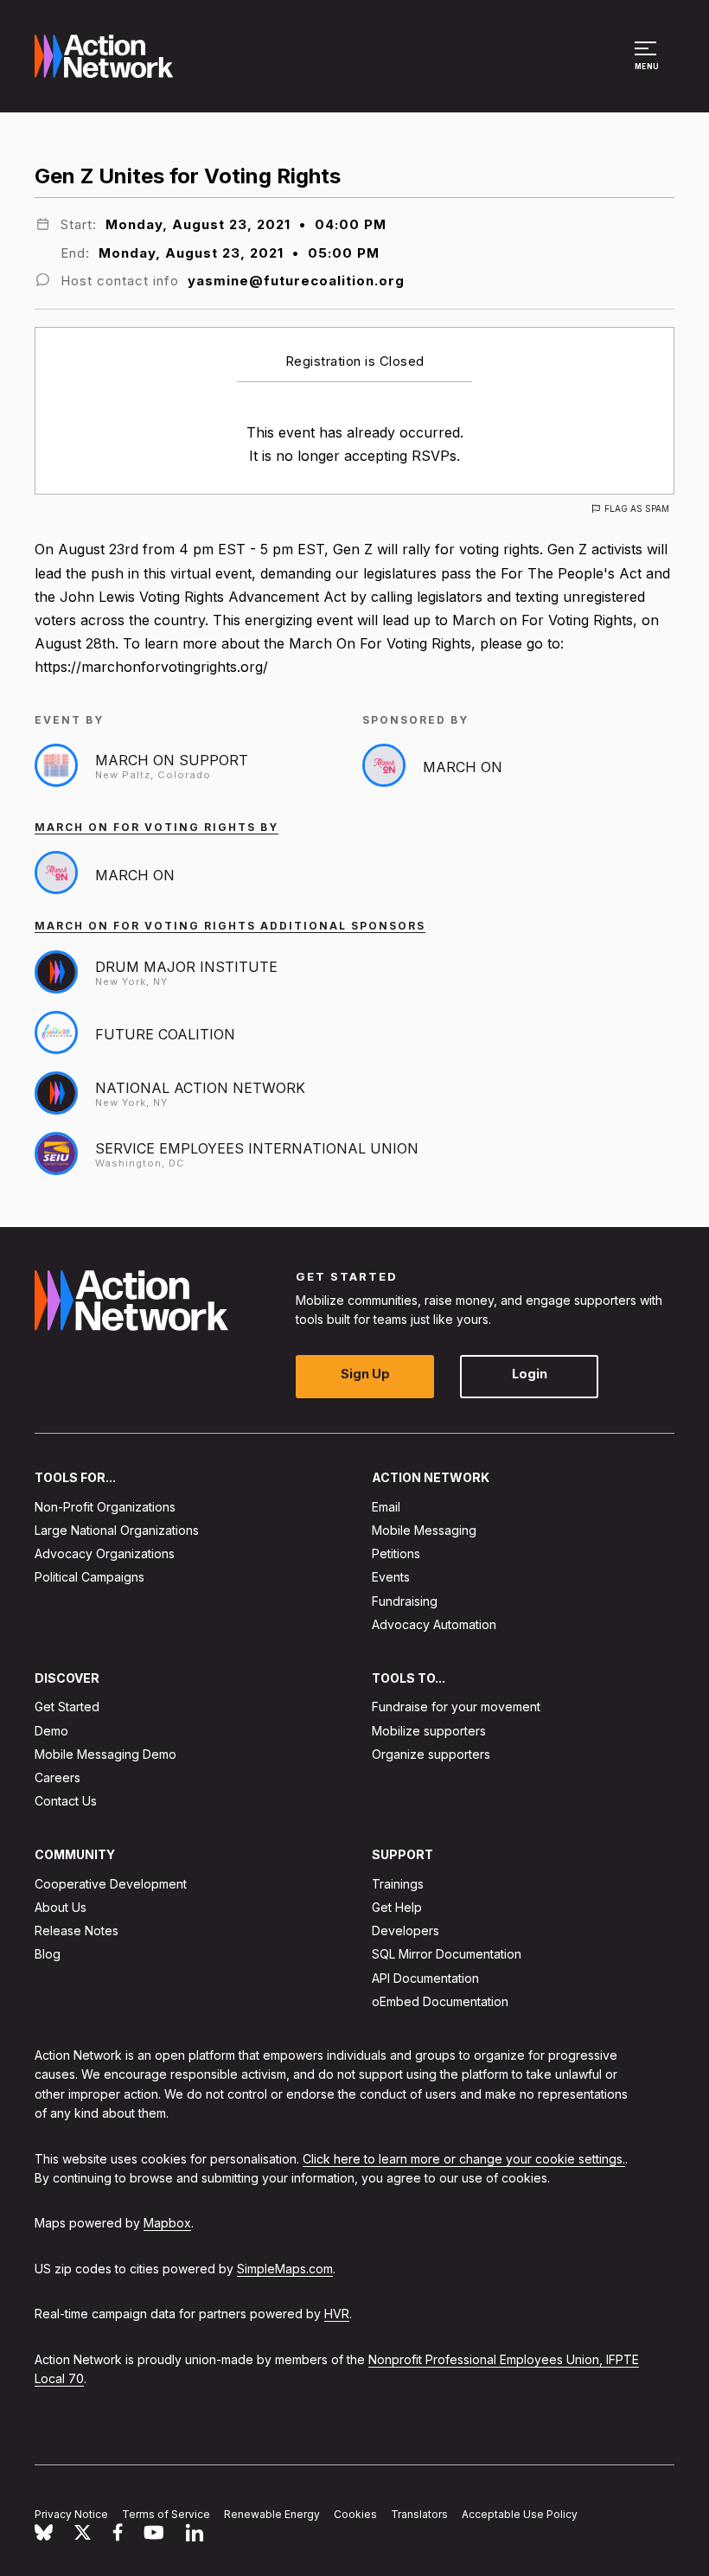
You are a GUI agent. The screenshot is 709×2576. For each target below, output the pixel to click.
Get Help (397, 1907)
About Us (61, 1907)
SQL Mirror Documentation (447, 1954)
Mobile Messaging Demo (105, 1754)
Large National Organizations (117, 1530)
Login (530, 1374)
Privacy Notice (71, 2514)
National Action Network (200, 1088)
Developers (406, 1930)
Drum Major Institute (186, 967)
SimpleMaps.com (285, 2269)
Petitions (396, 1553)
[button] (648, 64)
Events (391, 1577)
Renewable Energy (272, 2514)
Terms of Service (166, 2514)
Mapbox (167, 2223)
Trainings (398, 1884)
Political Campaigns (89, 1577)
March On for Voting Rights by (156, 827)
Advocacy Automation (434, 1624)
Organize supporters (431, 1754)
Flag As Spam (637, 508)
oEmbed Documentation (440, 2001)
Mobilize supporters (429, 1730)
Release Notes (77, 1930)
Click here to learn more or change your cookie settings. (464, 2158)
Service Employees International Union (257, 1148)
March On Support (172, 760)
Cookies (355, 2514)
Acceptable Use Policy (520, 2514)
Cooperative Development (111, 1884)
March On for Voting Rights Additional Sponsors (230, 926)
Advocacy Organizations (105, 1553)
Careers (57, 1777)
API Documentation (425, 1977)
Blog (48, 1954)
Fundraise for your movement (456, 1707)
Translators (419, 2514)
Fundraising (405, 1600)
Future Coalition (165, 1034)
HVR (337, 2314)
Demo (51, 1730)
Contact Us (66, 1801)
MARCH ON (463, 767)
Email (386, 1507)
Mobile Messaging (424, 1530)
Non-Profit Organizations (105, 1507)
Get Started (67, 1707)
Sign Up (365, 1374)
